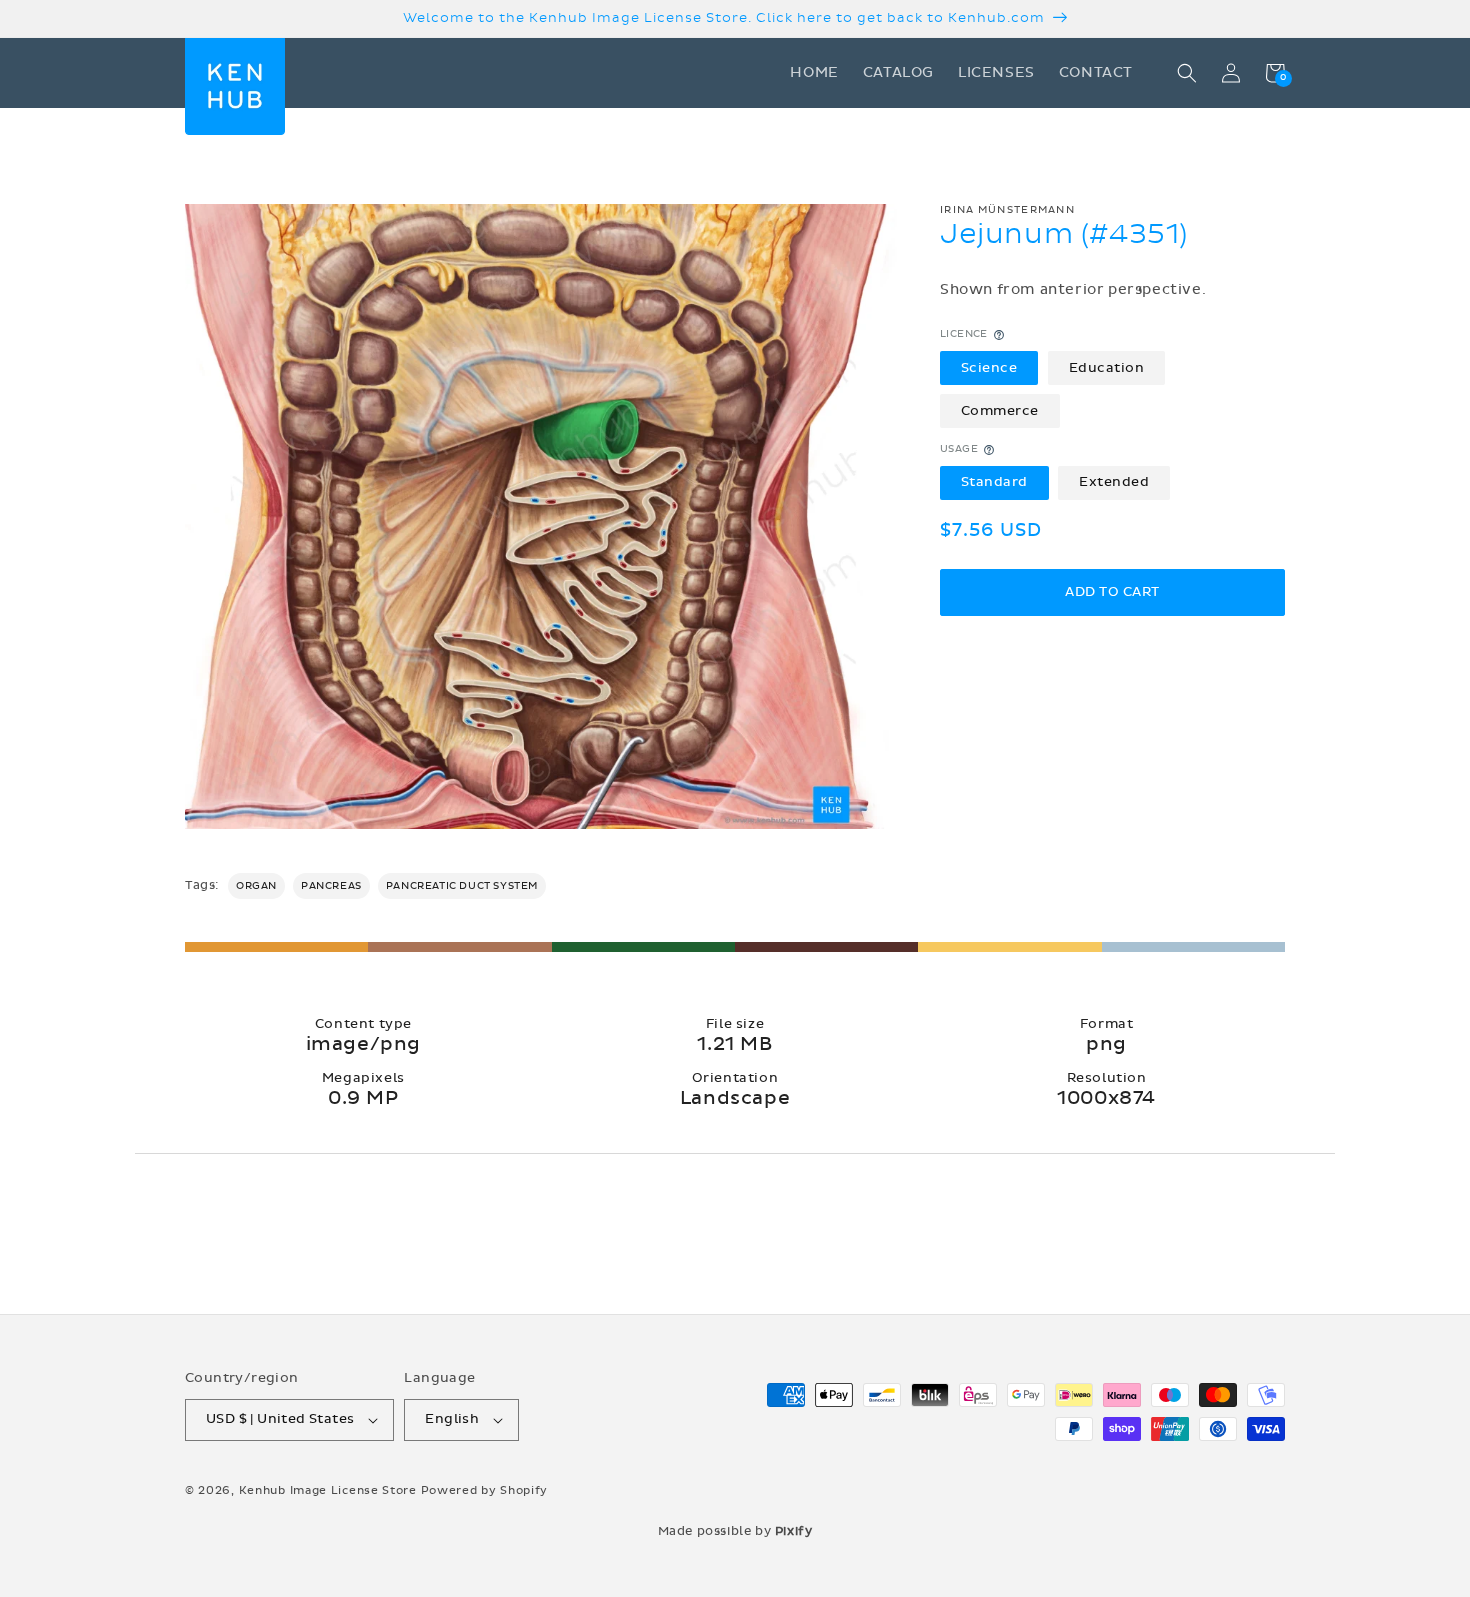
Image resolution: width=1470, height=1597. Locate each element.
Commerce (1000, 411)
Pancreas (331, 886)
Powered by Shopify (485, 1490)
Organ (256, 886)
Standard (994, 482)
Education (1107, 368)
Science (989, 368)
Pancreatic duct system (462, 886)
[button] (1187, 73)
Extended (1114, 482)
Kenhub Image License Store (328, 1490)
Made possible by (735, 1531)
